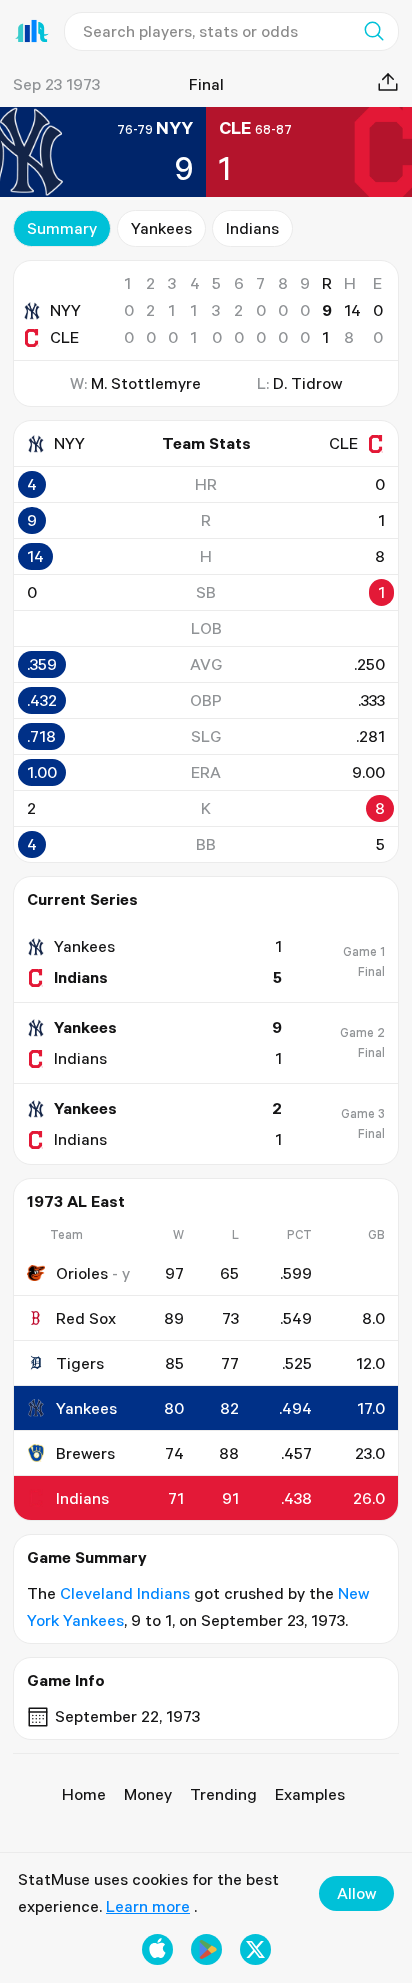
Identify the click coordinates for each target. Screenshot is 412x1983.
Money (148, 1794)
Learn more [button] (148, 1906)
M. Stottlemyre (146, 383)
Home (84, 1794)
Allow (356, 1893)
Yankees (161, 228)
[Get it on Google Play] (206, 1949)
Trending (223, 1794)
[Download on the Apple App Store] (157, 1949)
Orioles (82, 1273)
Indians (252, 228)
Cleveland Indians (125, 1593)
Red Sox (86, 1318)
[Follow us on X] (255, 1949)
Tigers (80, 1363)
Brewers (85, 1453)
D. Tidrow (307, 383)
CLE (64, 337)
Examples (310, 1794)
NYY (65, 310)
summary (62, 228)
